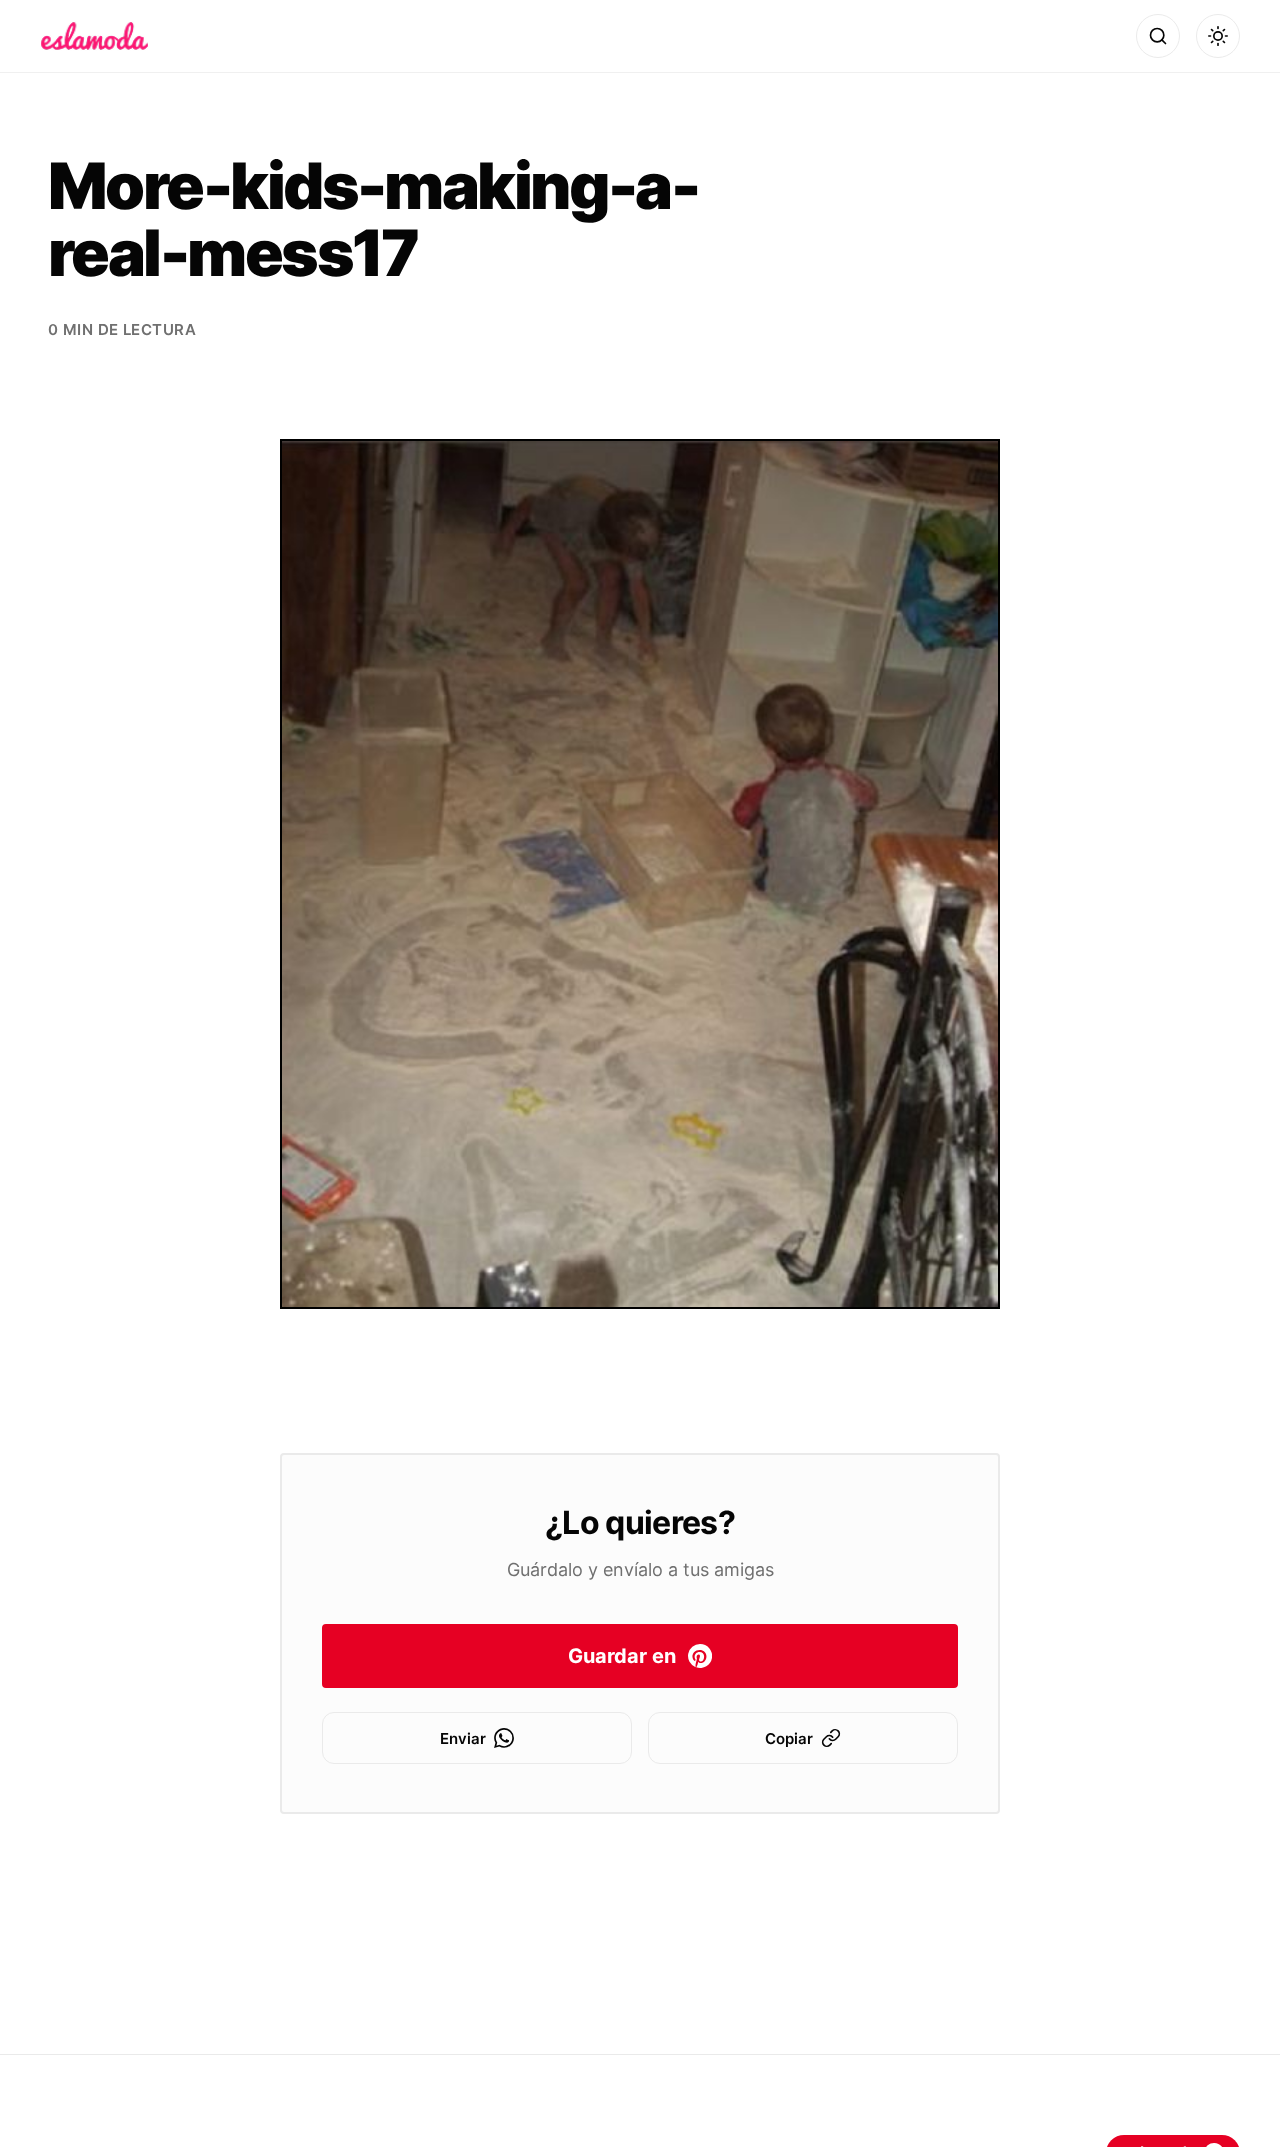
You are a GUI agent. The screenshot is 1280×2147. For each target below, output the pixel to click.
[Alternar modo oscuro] (1218, 36)
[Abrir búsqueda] (1158, 36)
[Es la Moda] (94, 36)
